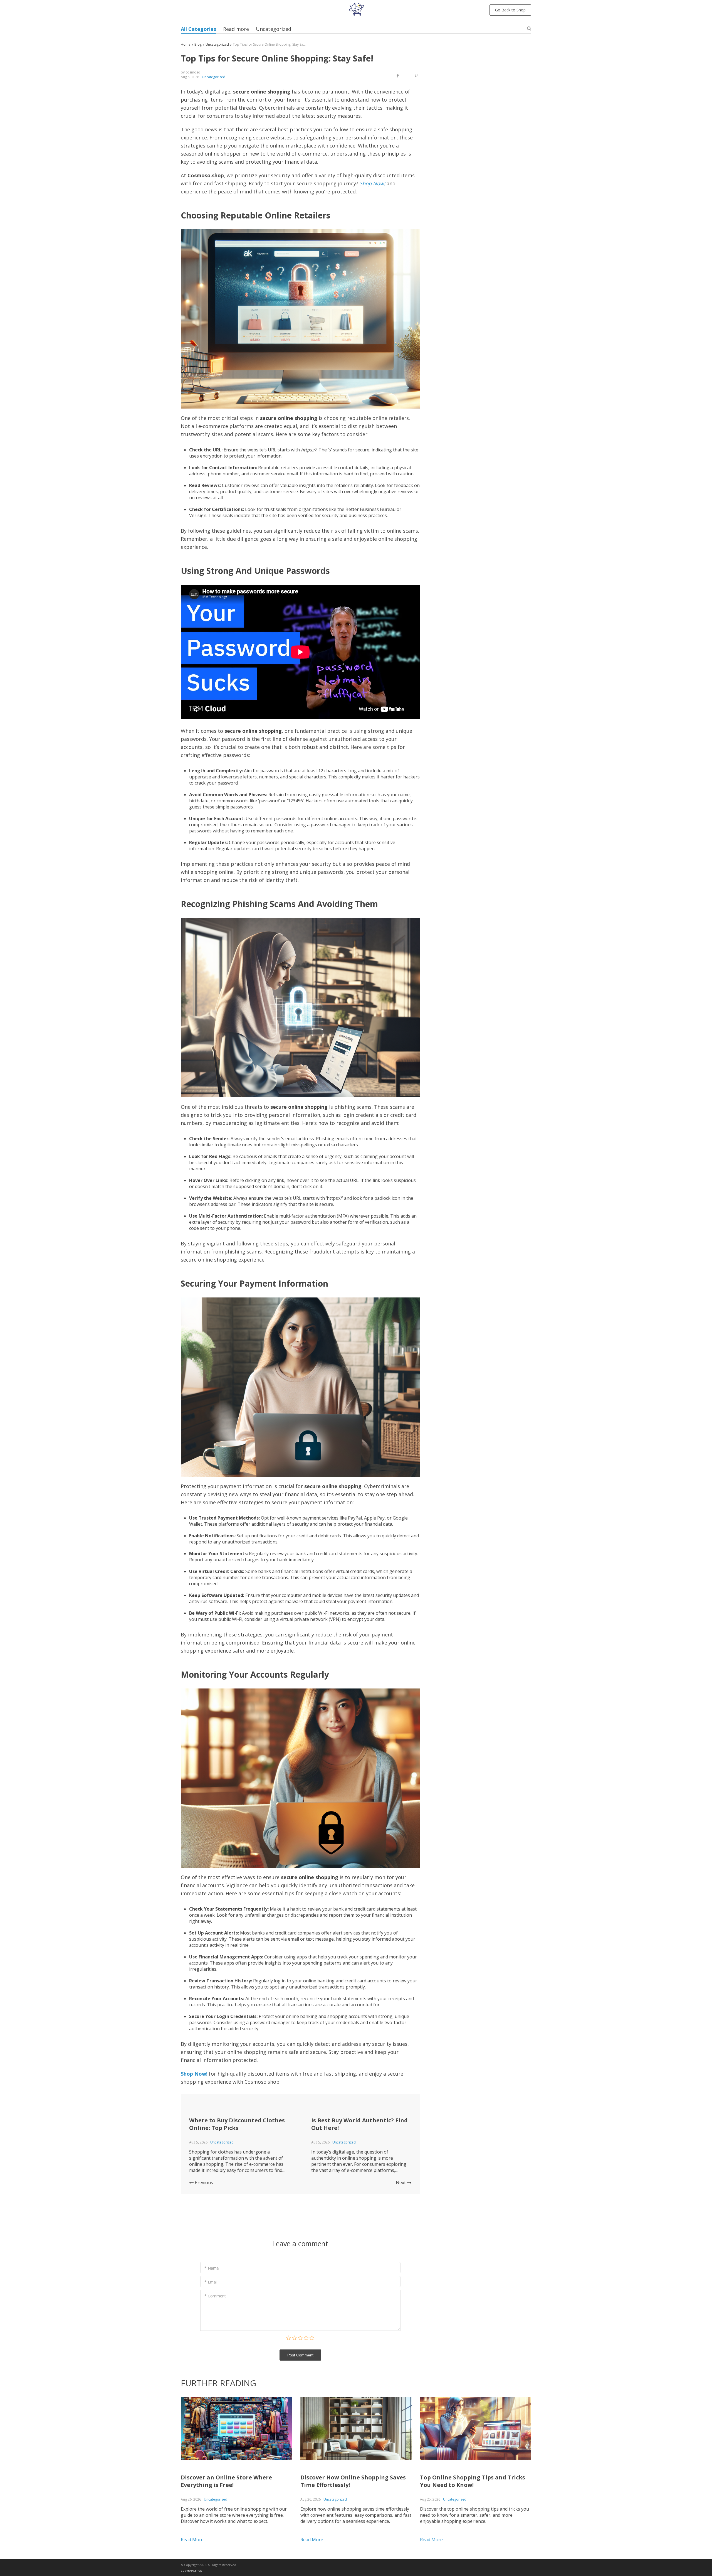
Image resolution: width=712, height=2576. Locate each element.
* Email (211, 2282)
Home (186, 44)
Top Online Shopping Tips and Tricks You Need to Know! (473, 2481)
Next (401, 2182)
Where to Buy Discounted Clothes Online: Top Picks (237, 2124)
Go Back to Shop (510, 10)
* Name (212, 2268)
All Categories (198, 29)
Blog (198, 44)
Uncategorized (274, 29)
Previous (203, 2182)
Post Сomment (300, 2355)
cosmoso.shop (191, 2570)
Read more (236, 29)
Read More (192, 2540)
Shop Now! (372, 183)
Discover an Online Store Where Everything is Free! (226, 2481)
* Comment (215, 2296)
